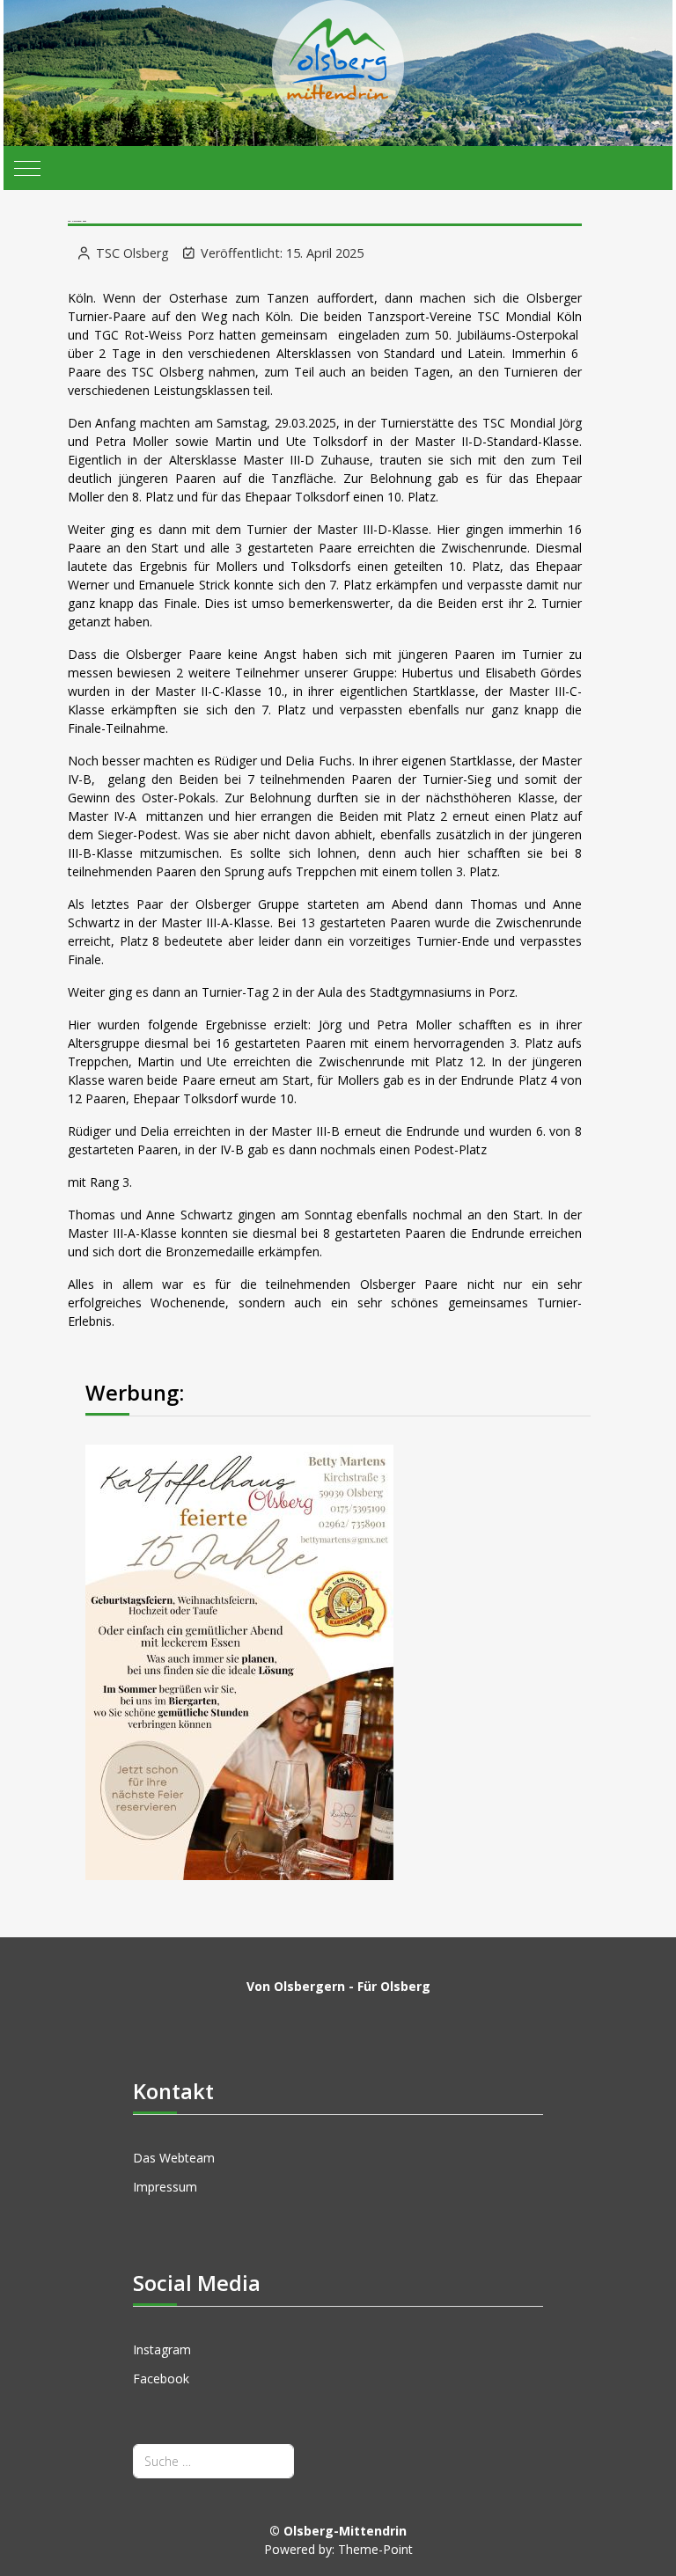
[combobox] (213, 2461)
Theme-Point (375, 2549)
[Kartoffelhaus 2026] (239, 1661)
